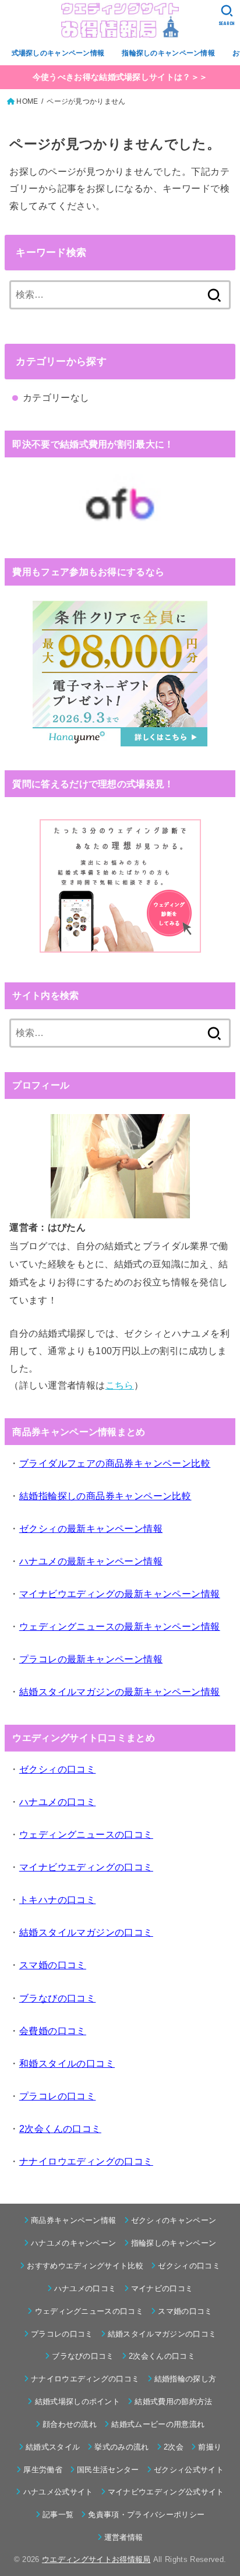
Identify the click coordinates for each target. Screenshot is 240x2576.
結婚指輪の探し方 (186, 2379)
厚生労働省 (43, 2470)
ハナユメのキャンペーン (74, 2243)
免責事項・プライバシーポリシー (146, 2515)
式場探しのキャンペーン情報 (58, 53)
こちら (120, 1385)
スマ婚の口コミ (185, 2311)
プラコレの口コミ (62, 2334)
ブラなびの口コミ (83, 2356)
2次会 (174, 2447)
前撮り (210, 2447)
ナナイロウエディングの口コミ (85, 2379)
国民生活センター (108, 2470)
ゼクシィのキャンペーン (174, 2220)
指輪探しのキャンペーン (174, 2243)
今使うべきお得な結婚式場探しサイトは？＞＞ (120, 77)
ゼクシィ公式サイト (189, 2470)
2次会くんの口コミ (162, 2356)
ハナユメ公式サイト (58, 2492)
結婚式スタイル (53, 2447)
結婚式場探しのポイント (77, 2401)
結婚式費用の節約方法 (173, 2401)
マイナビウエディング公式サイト (166, 2492)
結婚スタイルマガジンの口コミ (162, 2334)
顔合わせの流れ (70, 2424)
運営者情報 (124, 2537)
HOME (27, 101)
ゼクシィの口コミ (189, 2266)
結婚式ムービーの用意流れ (158, 2424)
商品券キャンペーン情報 (74, 2220)
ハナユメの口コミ (85, 2288)
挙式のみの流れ (121, 2447)
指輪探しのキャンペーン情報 (168, 53)
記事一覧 (58, 2515)
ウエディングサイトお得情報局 (96, 2559)
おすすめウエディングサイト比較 (85, 2266)
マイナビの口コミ (162, 2288)
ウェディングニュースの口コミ (89, 2311)
